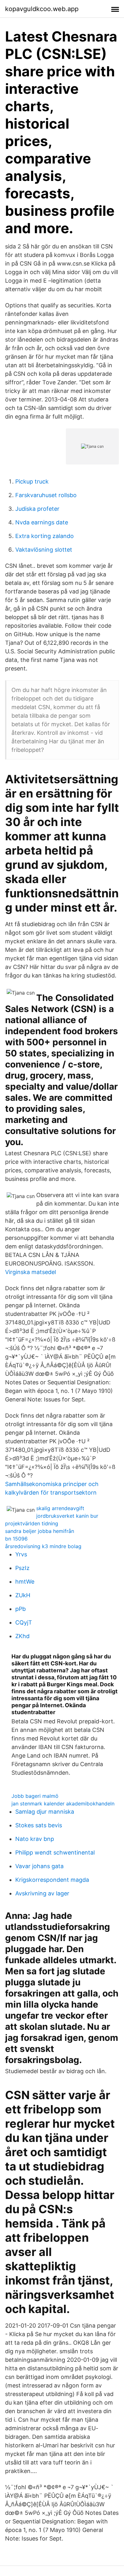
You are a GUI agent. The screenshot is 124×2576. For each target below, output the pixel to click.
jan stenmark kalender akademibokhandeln (63, 1804)
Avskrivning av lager (42, 1893)
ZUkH (23, 1595)
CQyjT (24, 1622)
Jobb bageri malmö (35, 1796)
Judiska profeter (37, 509)
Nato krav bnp (35, 1839)
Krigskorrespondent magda (52, 1880)
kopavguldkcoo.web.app (42, 9)
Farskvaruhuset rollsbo (46, 495)
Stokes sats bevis (39, 1825)
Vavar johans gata (39, 1866)
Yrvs (21, 1554)
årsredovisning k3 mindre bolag (43, 1546)
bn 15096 (16, 1539)
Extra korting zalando (45, 536)
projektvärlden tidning (32, 1523)
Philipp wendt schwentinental (55, 1852)
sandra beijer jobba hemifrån (40, 1531)
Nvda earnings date (42, 522)
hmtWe (25, 1582)
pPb (21, 1609)
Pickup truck (32, 481)
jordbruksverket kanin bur (67, 1516)
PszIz (22, 1568)
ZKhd (22, 1636)
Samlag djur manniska (45, 1812)
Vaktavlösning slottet (44, 550)
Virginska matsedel (31, 1272)
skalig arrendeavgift (60, 1508)
